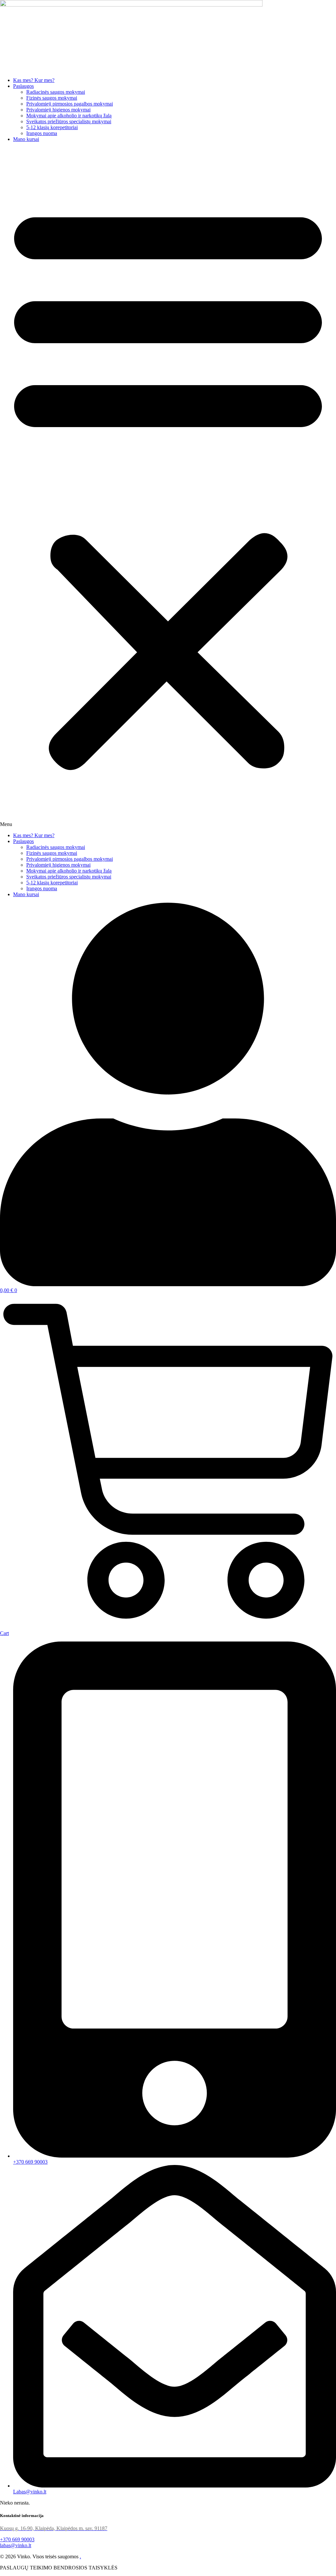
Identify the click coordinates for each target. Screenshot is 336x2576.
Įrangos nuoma (42, 133)
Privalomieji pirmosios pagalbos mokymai (70, 104)
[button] (168, 487)
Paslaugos (23, 86)
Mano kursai (26, 139)
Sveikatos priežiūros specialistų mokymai (69, 121)
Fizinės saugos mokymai (52, 98)
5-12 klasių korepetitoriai (52, 127)
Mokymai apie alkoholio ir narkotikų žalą (69, 116)
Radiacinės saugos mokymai (56, 92)
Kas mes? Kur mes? (34, 80)
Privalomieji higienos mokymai (58, 110)
